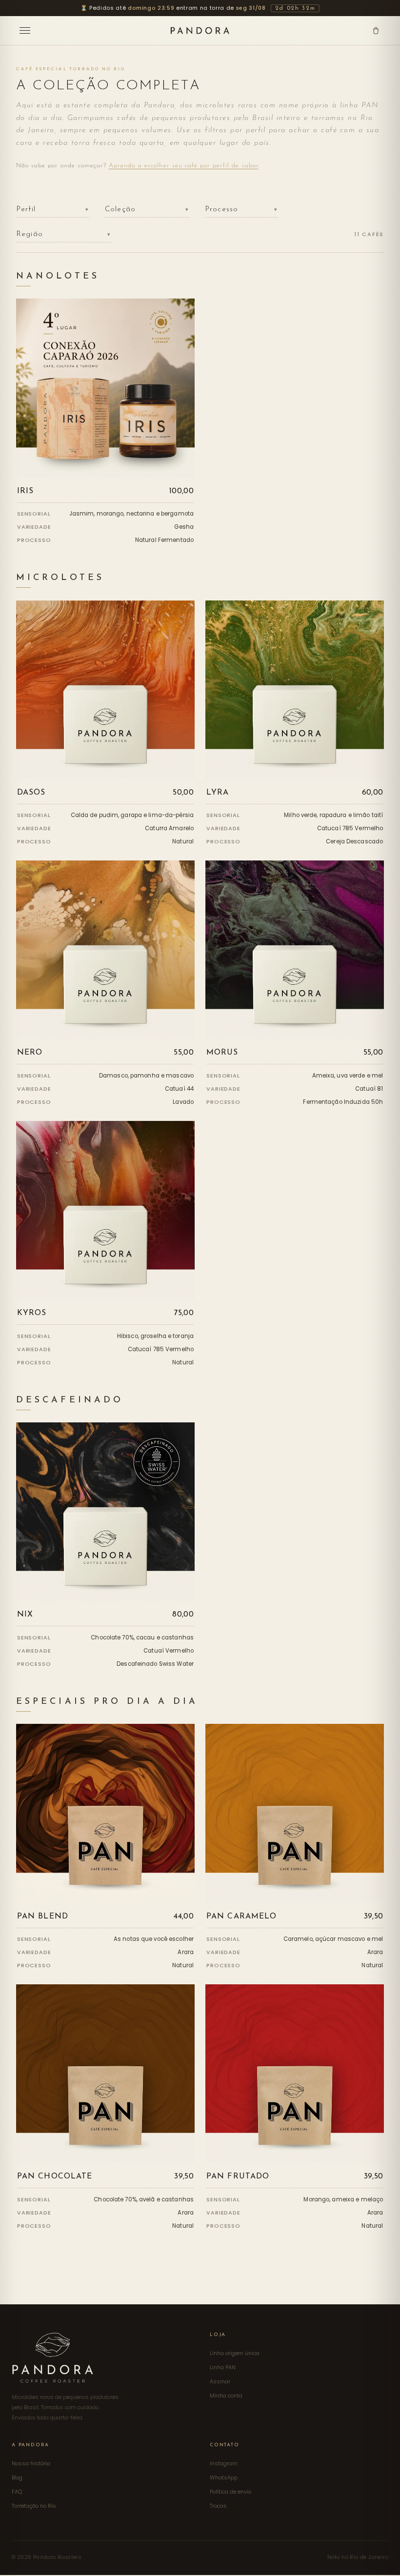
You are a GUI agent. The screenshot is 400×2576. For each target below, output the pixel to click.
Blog (17, 2477)
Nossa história (31, 2463)
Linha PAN (223, 2367)
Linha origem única (235, 2353)
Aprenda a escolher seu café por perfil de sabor (184, 166)
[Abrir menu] (26, 30)
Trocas (218, 2506)
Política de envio (230, 2492)
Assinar (220, 2381)
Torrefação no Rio (34, 2506)
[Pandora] (200, 30)
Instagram (224, 2463)
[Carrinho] (376, 30)
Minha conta (226, 2396)
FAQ (17, 2492)
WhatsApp (224, 2477)
